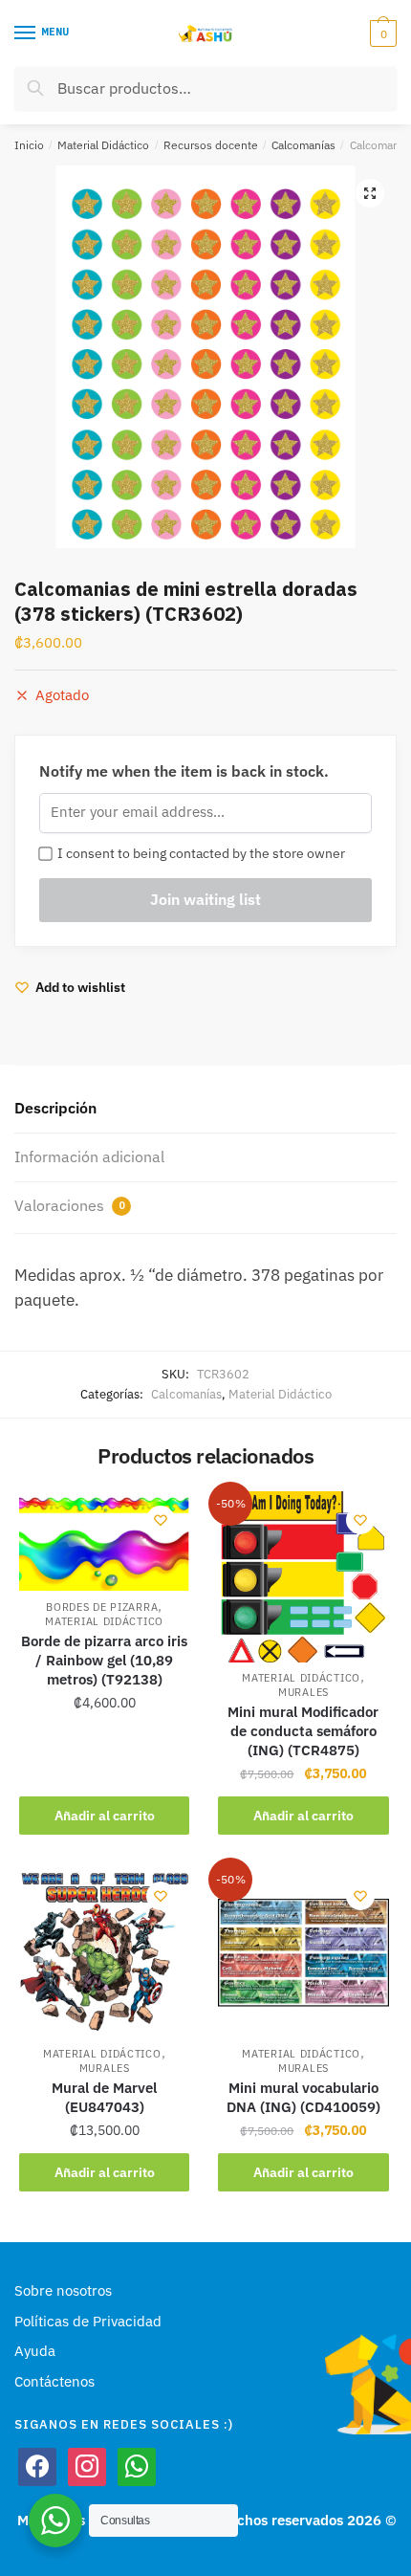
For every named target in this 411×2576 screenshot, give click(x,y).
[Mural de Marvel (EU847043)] (104, 1952)
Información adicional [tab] (89, 1156)
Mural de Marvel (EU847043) (104, 2097)
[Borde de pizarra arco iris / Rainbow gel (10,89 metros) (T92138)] (104, 1541)
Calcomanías (303, 145)
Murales (303, 1692)
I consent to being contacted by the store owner (198, 853)
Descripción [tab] (55, 1108)
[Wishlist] (161, 1520)
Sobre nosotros (63, 2290)
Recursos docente (211, 145)
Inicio (29, 145)
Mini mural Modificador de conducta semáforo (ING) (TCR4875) (303, 1731)
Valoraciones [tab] (69, 1205)
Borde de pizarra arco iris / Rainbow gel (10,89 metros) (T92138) (104, 1660)
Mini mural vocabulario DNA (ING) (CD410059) (303, 2097)
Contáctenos (54, 2381)
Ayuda (35, 2351)
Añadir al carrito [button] (105, 1816)
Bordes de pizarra (102, 1607)
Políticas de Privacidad (88, 2321)
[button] (370, 193)
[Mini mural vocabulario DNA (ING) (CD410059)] (303, 1952)
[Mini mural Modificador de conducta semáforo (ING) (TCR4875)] (303, 1576)
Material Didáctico (103, 145)
